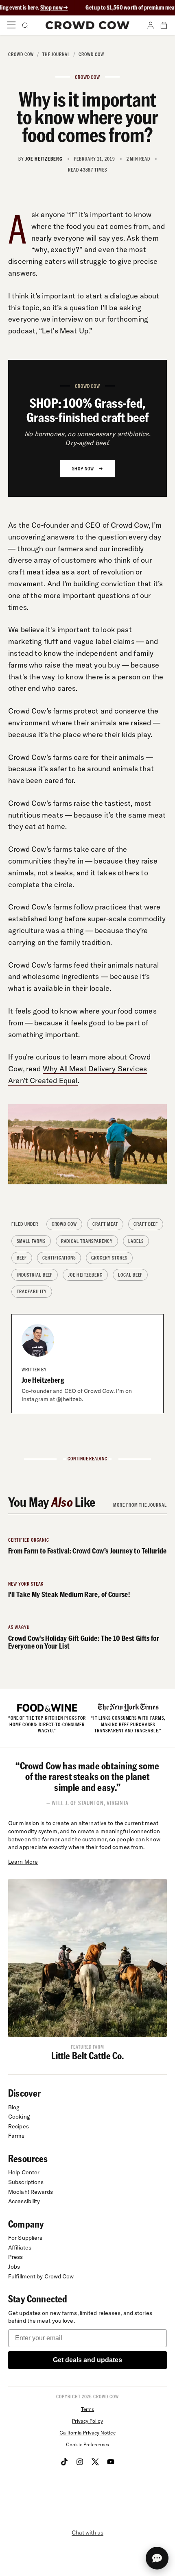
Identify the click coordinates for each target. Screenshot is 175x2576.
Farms (16, 2136)
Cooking (19, 2117)
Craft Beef (146, 1224)
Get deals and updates (87, 2360)
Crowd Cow (21, 54)
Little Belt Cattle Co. (88, 2055)
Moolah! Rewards (31, 2192)
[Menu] (11, 25)
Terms (87, 2409)
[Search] (24, 25)
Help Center (24, 2172)
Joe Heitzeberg (85, 1275)
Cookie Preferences (87, 2444)
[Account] (151, 25)
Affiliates (20, 2247)
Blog (14, 2107)
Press (16, 2257)
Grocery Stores (109, 1258)
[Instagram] (80, 2462)
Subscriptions (26, 2182)
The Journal (56, 54)
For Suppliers (25, 2238)
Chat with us (87, 2532)
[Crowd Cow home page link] (88, 25)
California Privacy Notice (87, 2433)
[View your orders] (164, 25)
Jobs (14, 2267)
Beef (22, 1258)
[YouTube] (111, 2462)
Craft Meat (105, 1224)
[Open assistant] (157, 2558)
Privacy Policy (87, 2421)
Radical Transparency (87, 1241)
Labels (136, 1241)
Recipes (19, 2126)
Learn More (23, 1862)
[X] (95, 2462)
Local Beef (130, 1275)
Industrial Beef (35, 1275)
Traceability (32, 1291)
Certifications (59, 1258)
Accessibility (24, 2201)
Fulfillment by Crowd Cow (41, 2276)
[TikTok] (64, 2462)
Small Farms (31, 1241)
